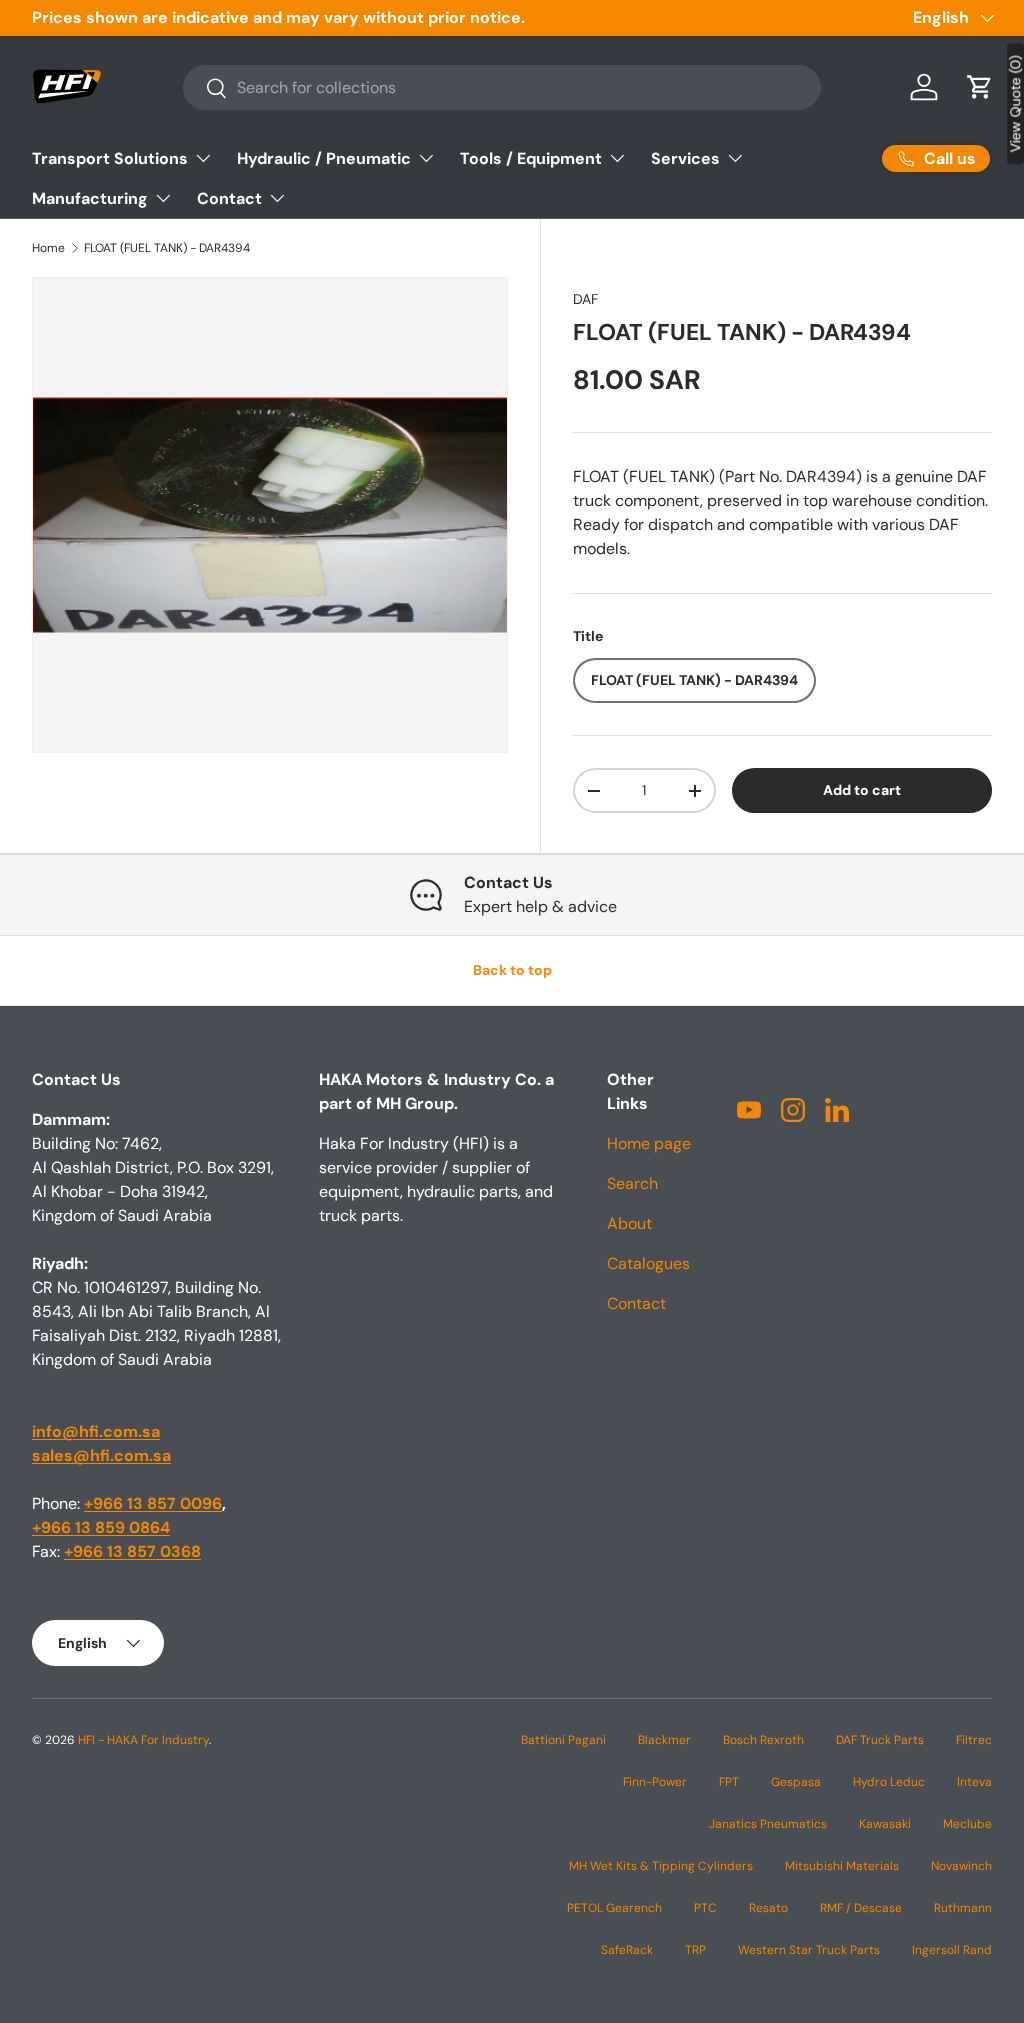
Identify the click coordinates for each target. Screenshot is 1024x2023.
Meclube (967, 1824)
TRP (695, 1950)
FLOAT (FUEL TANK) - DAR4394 (167, 248)
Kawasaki (885, 1824)
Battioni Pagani (563, 1740)
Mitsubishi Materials (842, 1866)
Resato (768, 1908)
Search (632, 1183)
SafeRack (627, 1950)
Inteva (974, 1782)
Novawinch (961, 1866)
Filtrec (974, 1740)
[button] (980, 87)
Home (48, 248)
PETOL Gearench (614, 1908)
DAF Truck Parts (880, 1740)
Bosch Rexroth (763, 1740)
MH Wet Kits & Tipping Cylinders (661, 1866)
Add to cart (862, 790)
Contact (636, 1303)
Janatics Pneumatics (768, 1824)
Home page (649, 1143)
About (629, 1223)
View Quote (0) (1015, 103)
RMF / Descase (861, 1908)
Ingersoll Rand (952, 1950)
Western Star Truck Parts (809, 1950)
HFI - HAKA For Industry (143, 1740)
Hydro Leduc (889, 1782)
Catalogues (648, 1263)
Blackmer (664, 1740)
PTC (705, 1908)
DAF (586, 299)
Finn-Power (655, 1782)
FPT (729, 1782)
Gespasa (796, 1782)
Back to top (512, 970)
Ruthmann (963, 1908)
